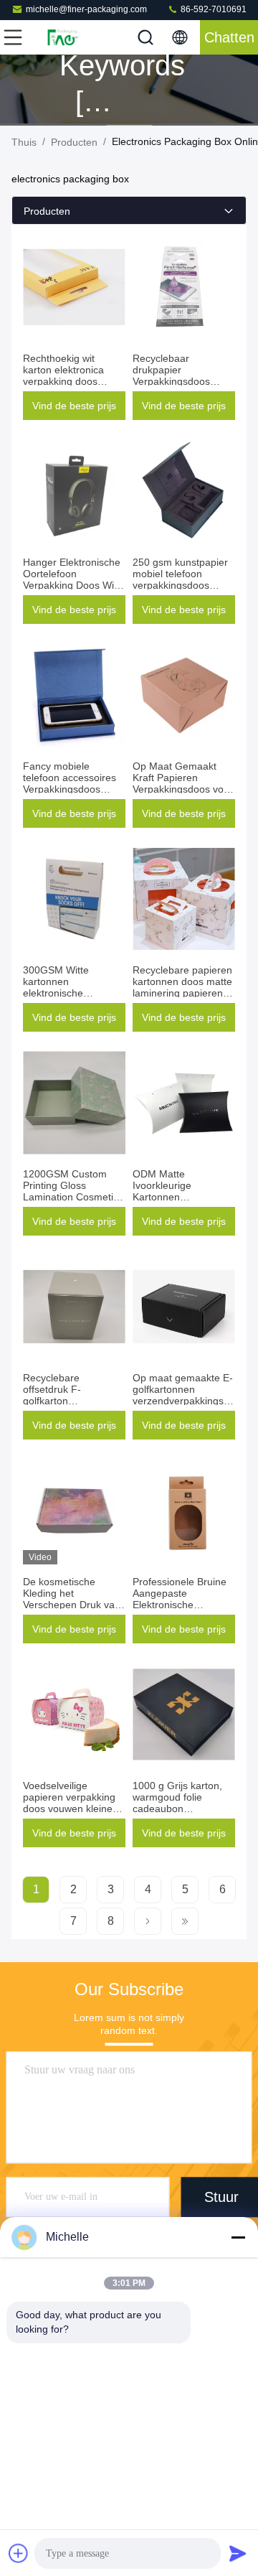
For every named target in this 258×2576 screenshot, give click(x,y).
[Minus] (238, 2237)
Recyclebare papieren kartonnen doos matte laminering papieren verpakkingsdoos (182, 987)
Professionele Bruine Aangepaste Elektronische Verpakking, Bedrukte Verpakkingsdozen (181, 1605)
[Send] (238, 2553)
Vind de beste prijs (74, 406)
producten (74, 142)
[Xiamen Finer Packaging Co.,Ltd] (60, 37)
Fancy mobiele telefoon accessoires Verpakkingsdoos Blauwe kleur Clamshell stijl (70, 789)
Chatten (229, 37)
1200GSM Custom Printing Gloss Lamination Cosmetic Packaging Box (71, 1191)
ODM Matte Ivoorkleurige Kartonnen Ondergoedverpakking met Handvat (183, 1197)
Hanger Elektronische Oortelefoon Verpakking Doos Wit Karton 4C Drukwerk (72, 579)
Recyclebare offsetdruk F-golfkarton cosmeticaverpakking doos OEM (71, 1401)
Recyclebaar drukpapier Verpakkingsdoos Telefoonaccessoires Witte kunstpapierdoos (183, 381)
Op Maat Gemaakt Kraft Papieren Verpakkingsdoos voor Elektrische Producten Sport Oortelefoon (183, 789)
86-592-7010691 (212, 9)
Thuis (24, 142)
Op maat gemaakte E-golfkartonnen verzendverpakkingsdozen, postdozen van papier (193, 1395)
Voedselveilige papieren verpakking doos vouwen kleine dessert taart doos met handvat (74, 1809)
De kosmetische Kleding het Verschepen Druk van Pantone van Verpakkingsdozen (72, 1605)
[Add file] (19, 2553)
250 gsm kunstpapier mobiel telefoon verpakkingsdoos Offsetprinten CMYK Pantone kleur (180, 585)
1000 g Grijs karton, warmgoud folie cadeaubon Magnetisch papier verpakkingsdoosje (177, 1809)
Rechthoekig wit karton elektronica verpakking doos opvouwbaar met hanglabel (63, 381)
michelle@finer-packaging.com (86, 9)
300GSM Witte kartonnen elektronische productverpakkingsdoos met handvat (78, 993)
